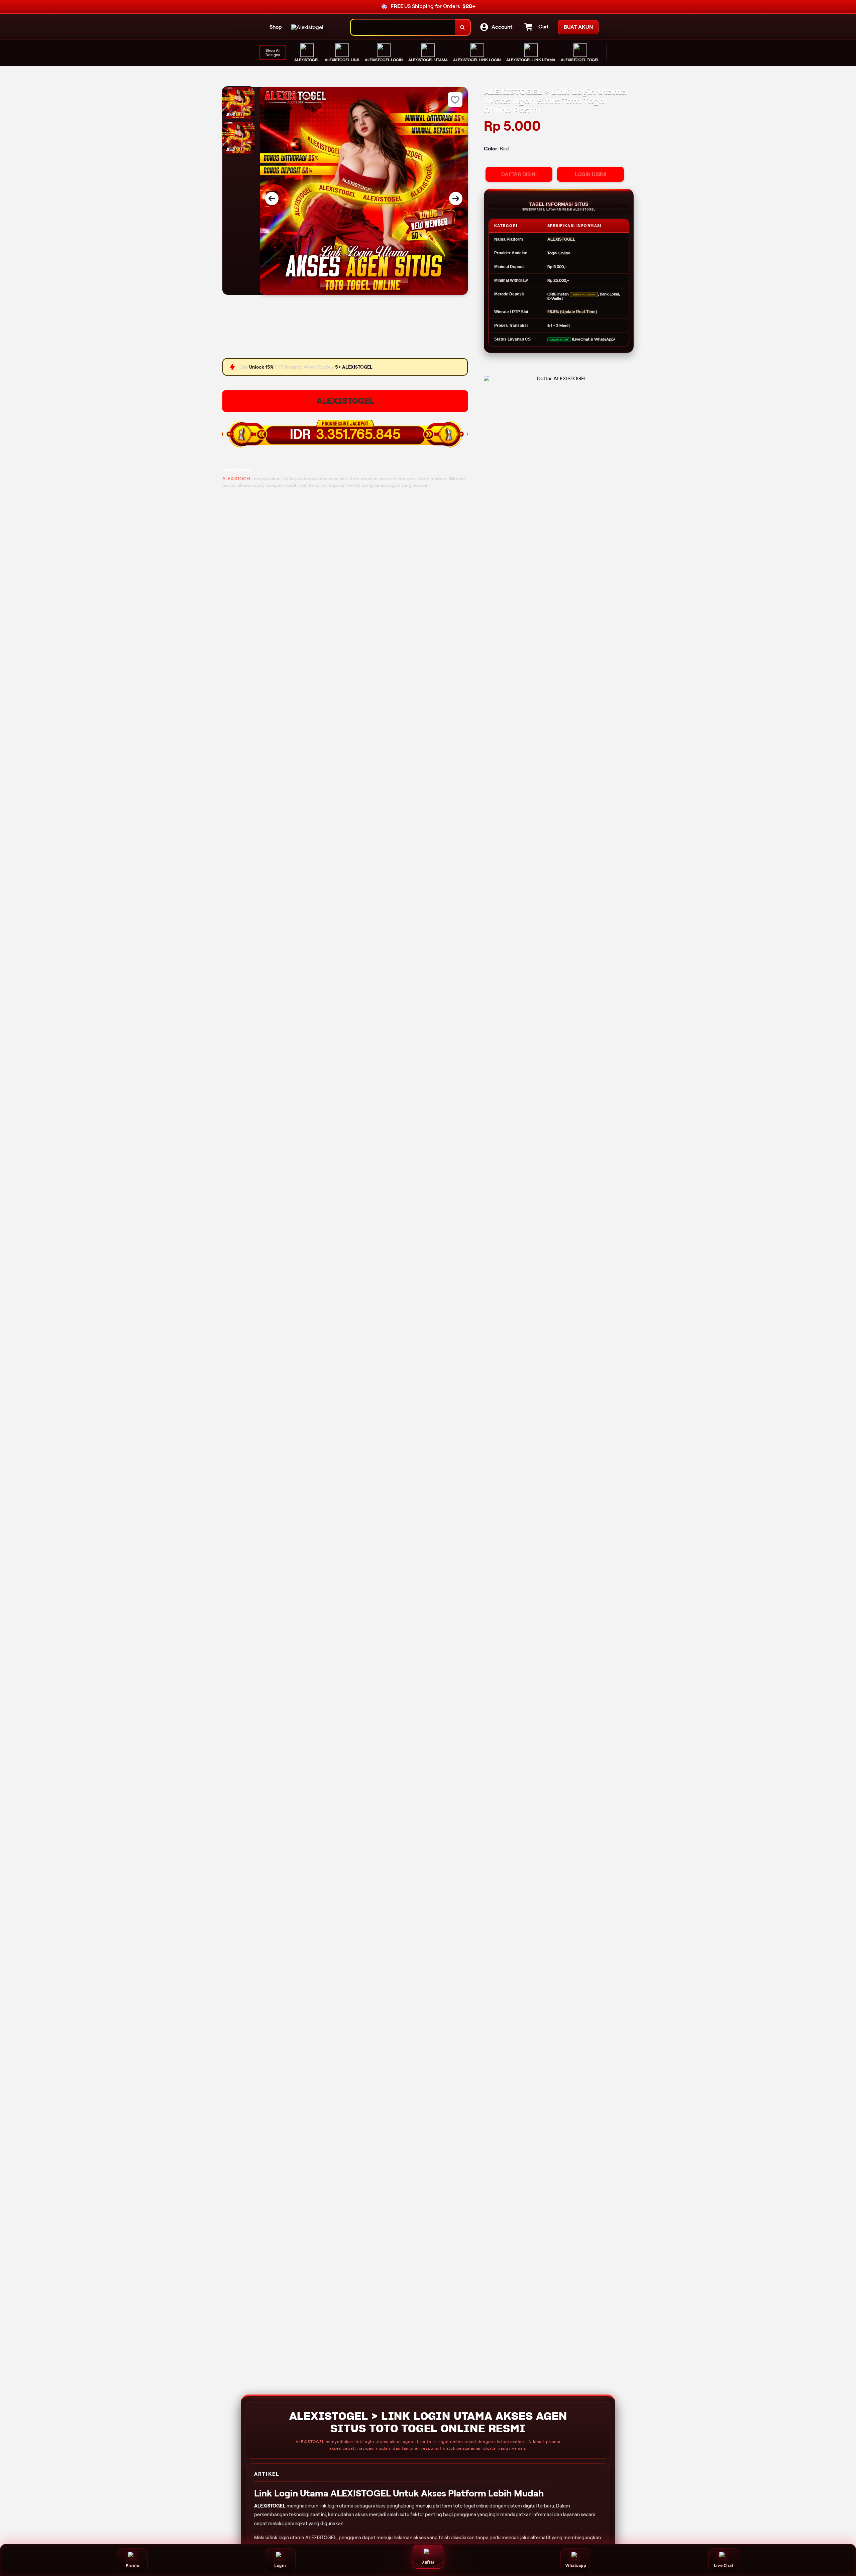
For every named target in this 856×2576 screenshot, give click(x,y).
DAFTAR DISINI (519, 174)
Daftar (428, 2562)
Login (280, 2565)
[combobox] (403, 27)
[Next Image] (456, 199)
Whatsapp (576, 2565)
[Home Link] (307, 27)
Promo (132, 2565)
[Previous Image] (272, 199)
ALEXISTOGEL (345, 401)
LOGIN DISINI (591, 174)
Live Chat (724, 2565)
